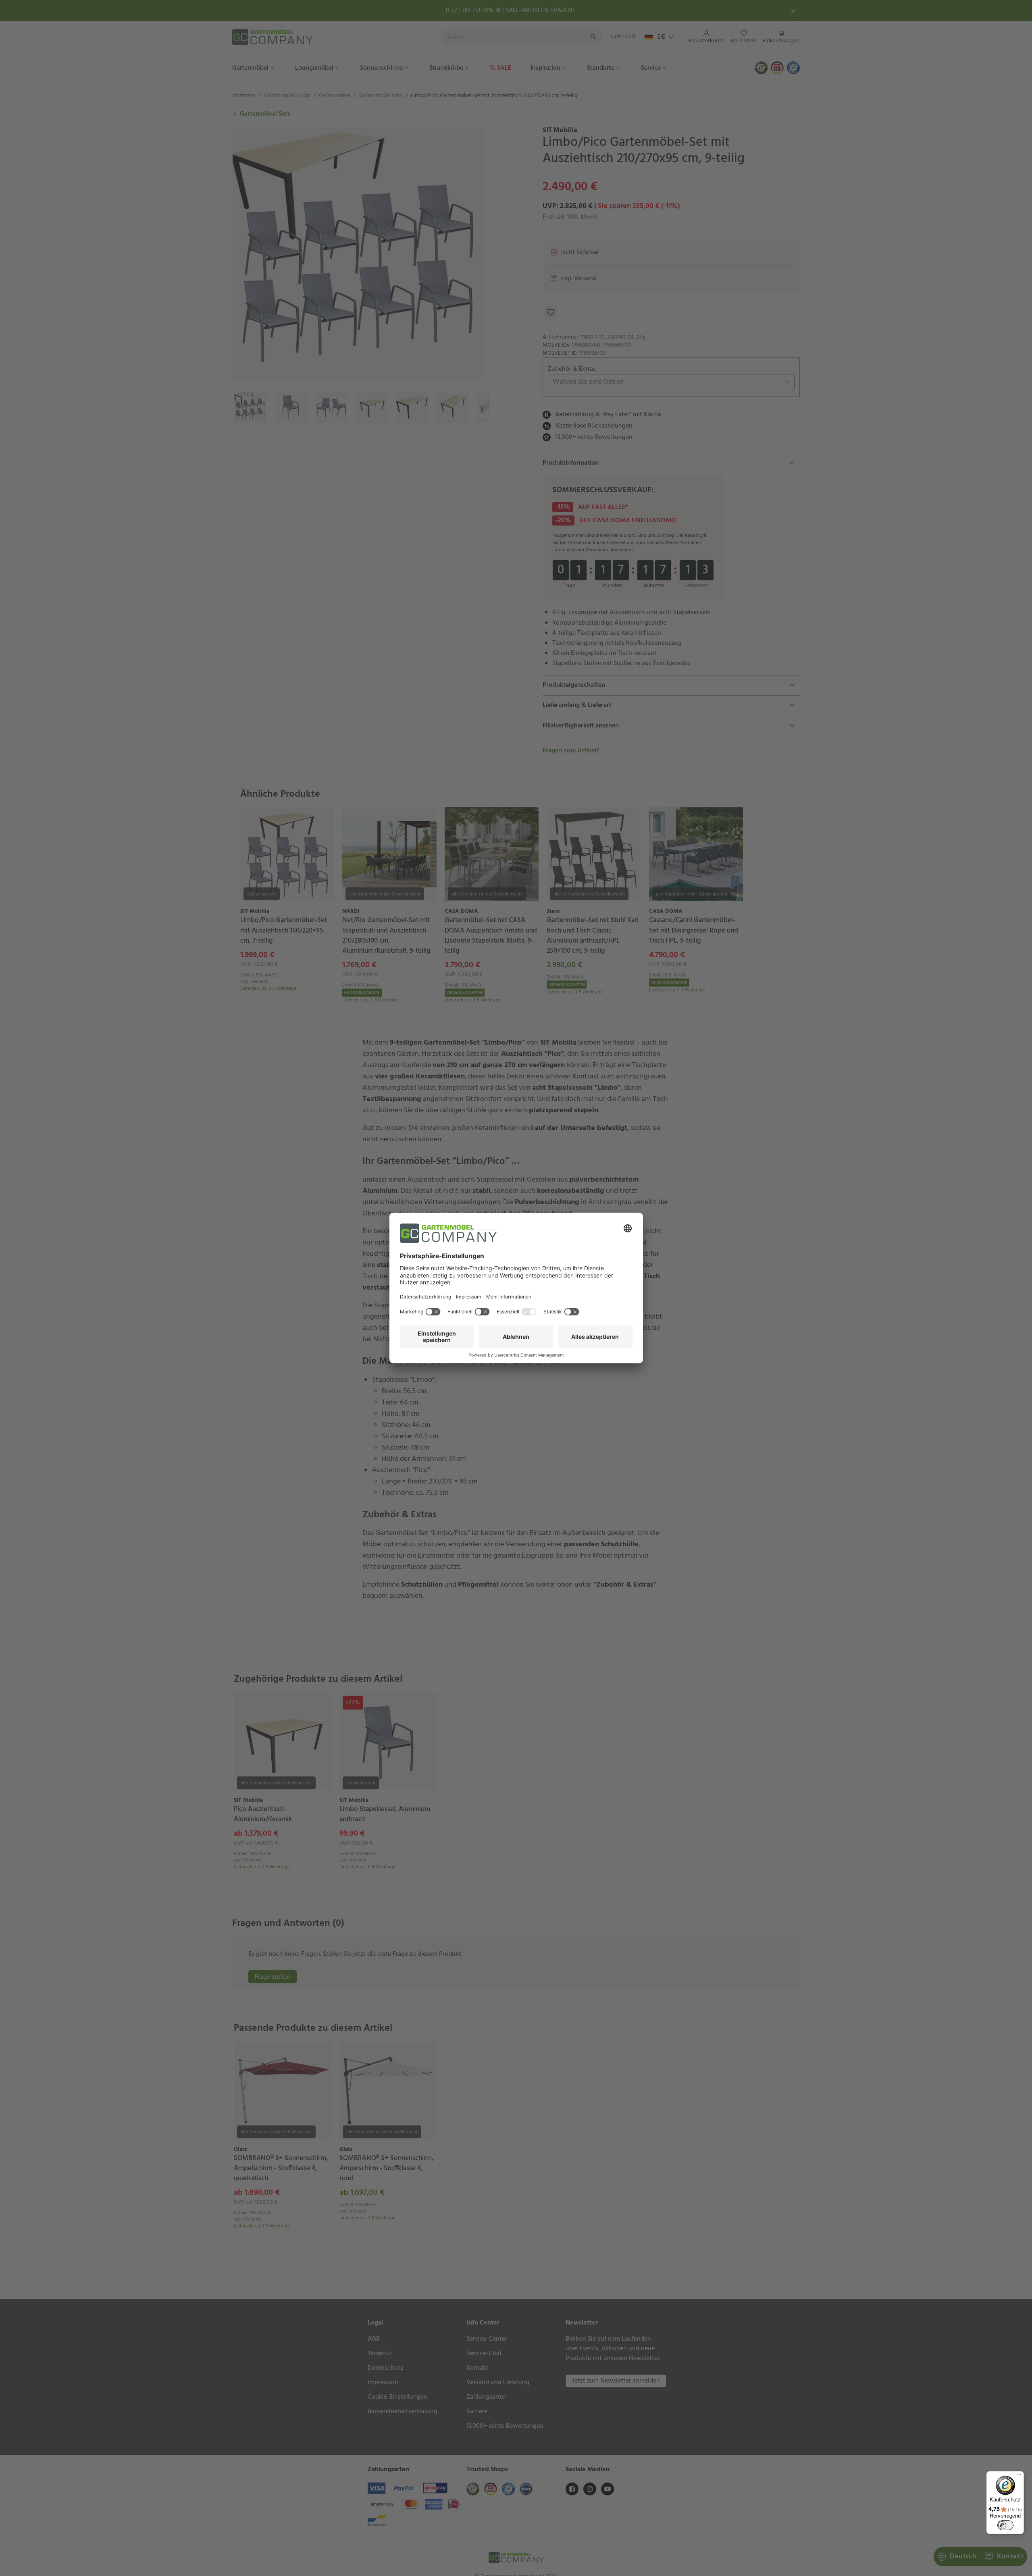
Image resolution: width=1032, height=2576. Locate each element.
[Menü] (1019, 2476)
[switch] (1005, 2525)
